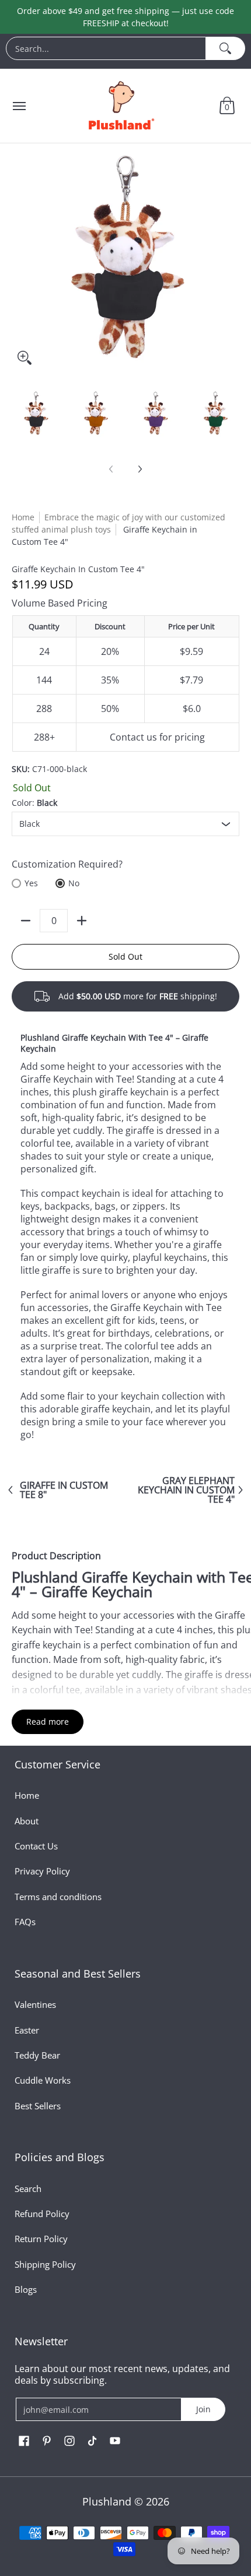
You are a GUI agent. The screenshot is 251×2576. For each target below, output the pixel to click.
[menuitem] (125, 51)
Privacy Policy (42, 1871)
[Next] (140, 469)
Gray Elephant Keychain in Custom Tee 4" (186, 1490)
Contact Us (36, 1846)
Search (28, 2189)
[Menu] (19, 106)
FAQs (25, 1922)
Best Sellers (38, 2106)
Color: (34, 803)
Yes (31, 883)
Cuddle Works (43, 2080)
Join (203, 2409)
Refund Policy (42, 2214)
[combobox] (106, 48)
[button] (227, 106)
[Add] (82, 921)
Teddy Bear (37, 2055)
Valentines (35, 2004)
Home (23, 517)
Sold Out (125, 956)
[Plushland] (120, 106)
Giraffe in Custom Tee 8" (64, 1490)
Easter (27, 2030)
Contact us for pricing (157, 737)
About (27, 1821)
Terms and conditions (58, 1897)
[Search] (226, 48)
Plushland (107, 2501)
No (74, 883)
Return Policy (41, 2239)
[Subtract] (26, 921)
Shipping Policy (45, 2264)
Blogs (26, 2289)
